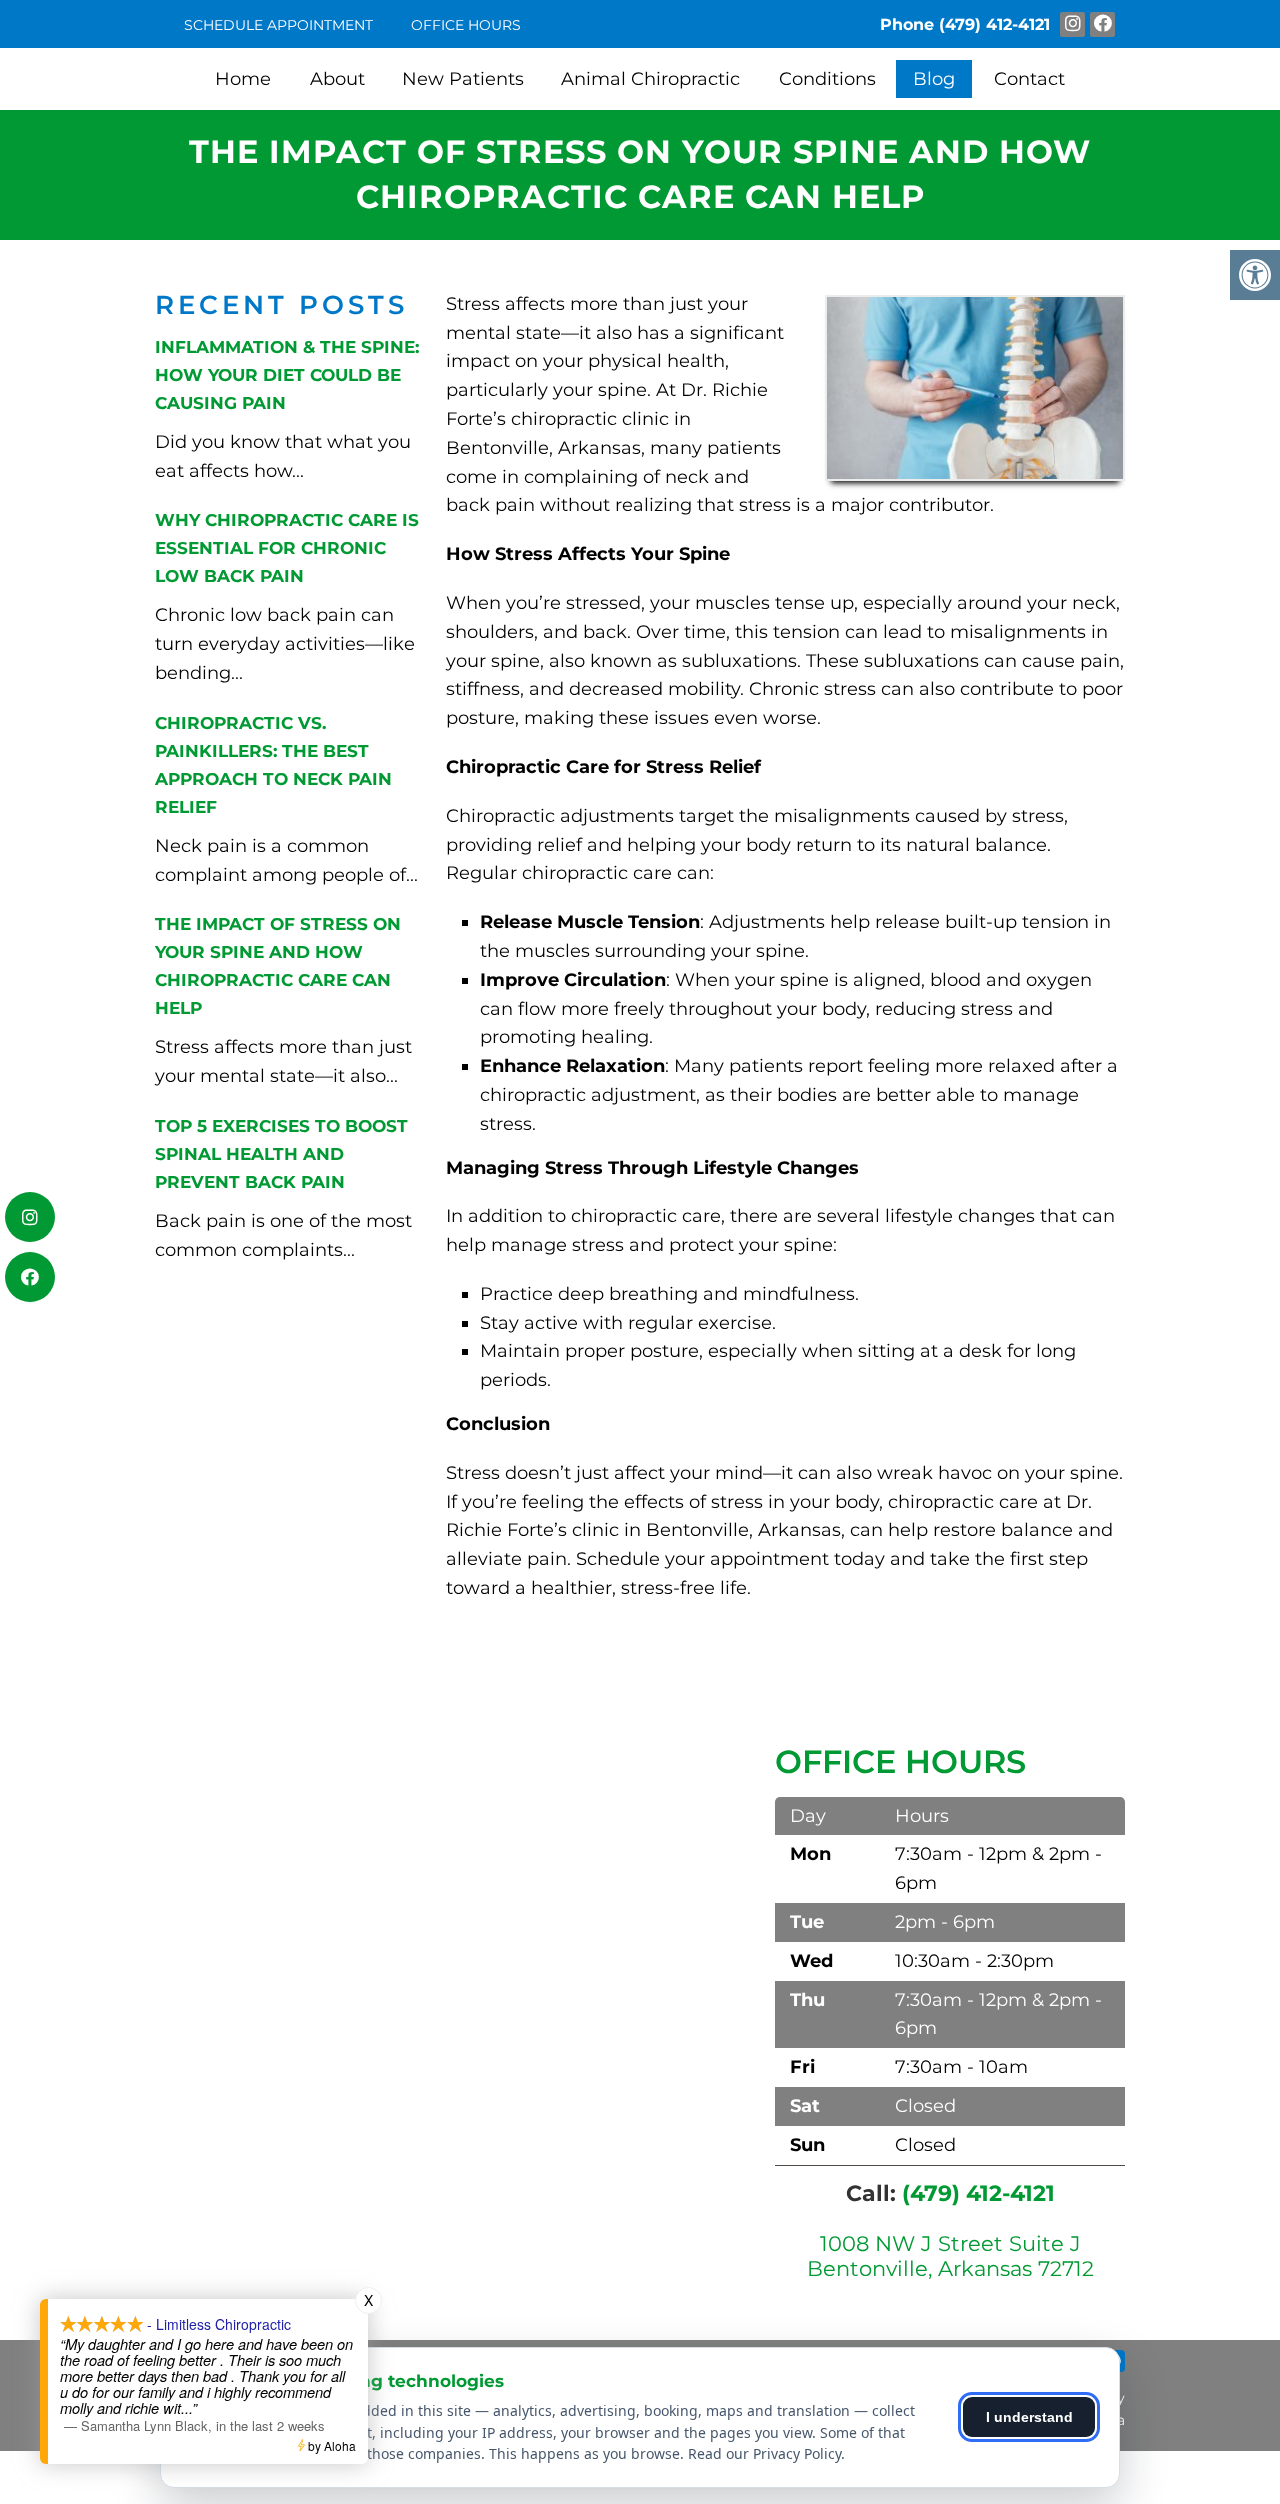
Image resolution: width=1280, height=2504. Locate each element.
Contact (1029, 79)
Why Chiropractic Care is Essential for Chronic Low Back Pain (287, 548)
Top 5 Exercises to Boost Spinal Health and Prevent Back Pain (281, 1154)
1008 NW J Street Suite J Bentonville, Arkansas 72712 (950, 2256)
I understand (1029, 2417)
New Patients (463, 79)
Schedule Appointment (278, 25)
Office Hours (466, 25)
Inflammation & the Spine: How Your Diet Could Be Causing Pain (287, 375)
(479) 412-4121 (994, 24)
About (337, 79)
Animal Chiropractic (650, 79)
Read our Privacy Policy (764, 2453)
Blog (934, 79)
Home (243, 79)
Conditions (827, 79)
